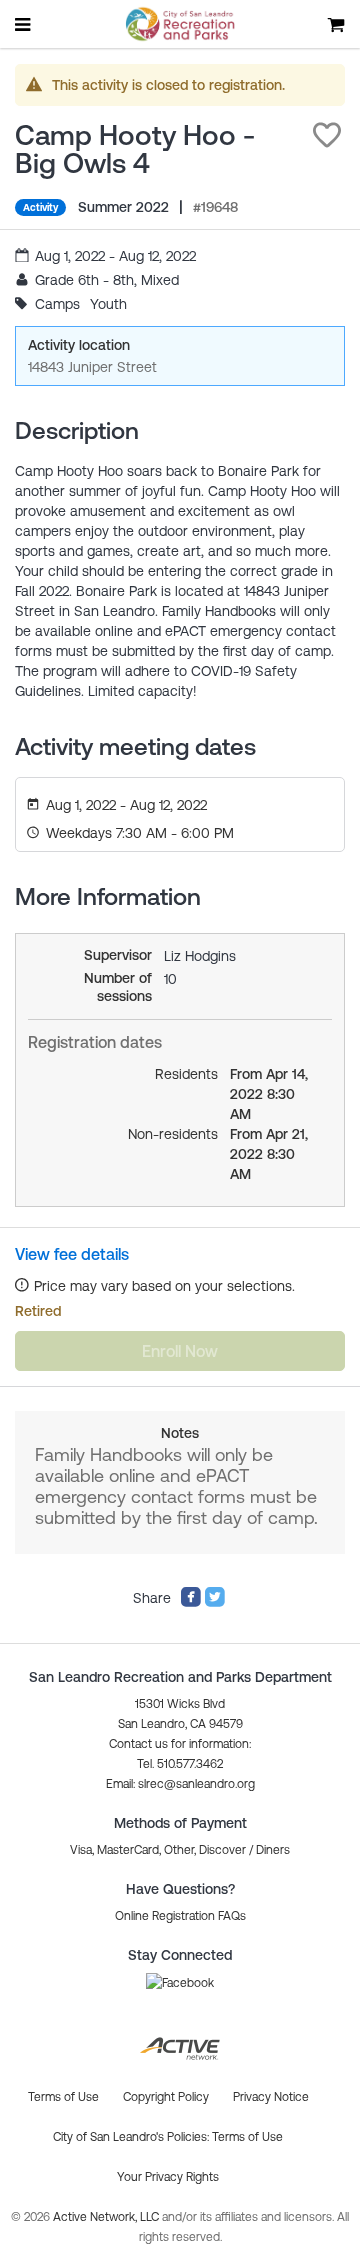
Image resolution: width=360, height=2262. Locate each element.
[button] (327, 135)
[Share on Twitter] (215, 1603)
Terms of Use (247, 2137)
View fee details (72, 1254)
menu (24, 24)
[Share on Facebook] (191, 1603)
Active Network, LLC (107, 2217)
